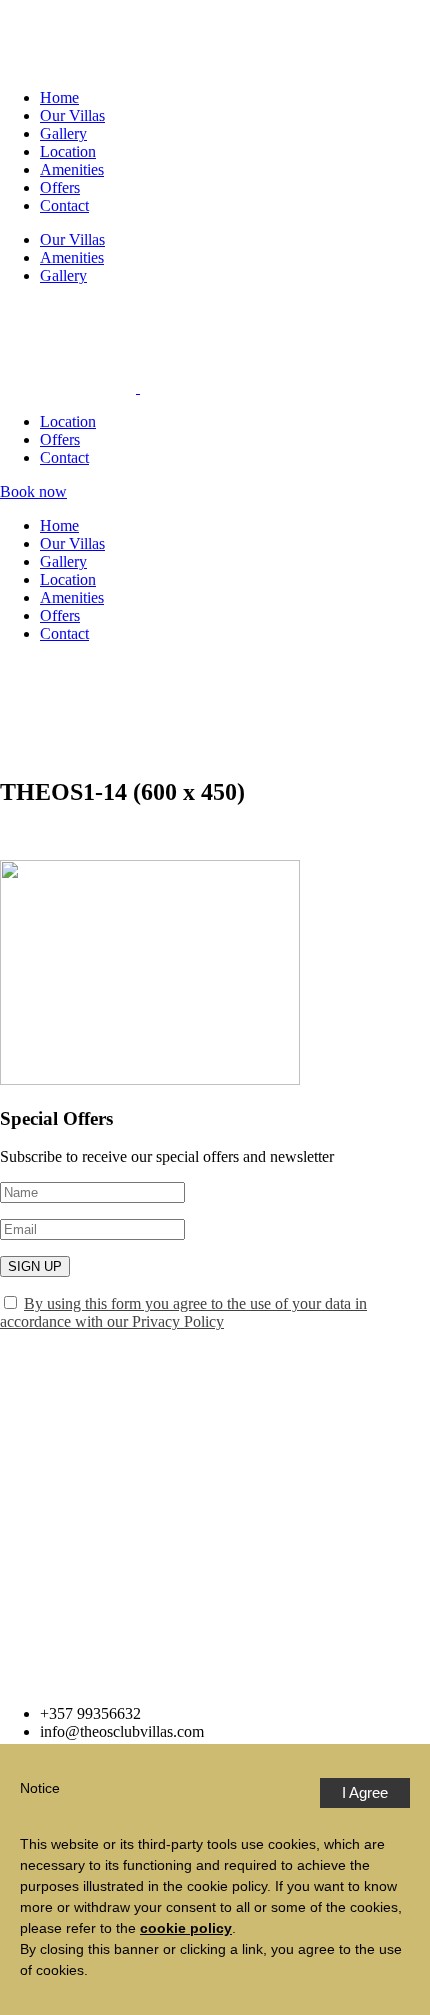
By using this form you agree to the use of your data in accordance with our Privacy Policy (183, 1312)
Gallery (63, 133)
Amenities (72, 169)
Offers (60, 187)
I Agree (365, 1792)
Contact (64, 205)
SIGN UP (35, 1266)
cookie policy (186, 1928)
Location (68, 151)
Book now (33, 491)
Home (59, 97)
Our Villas (72, 115)
